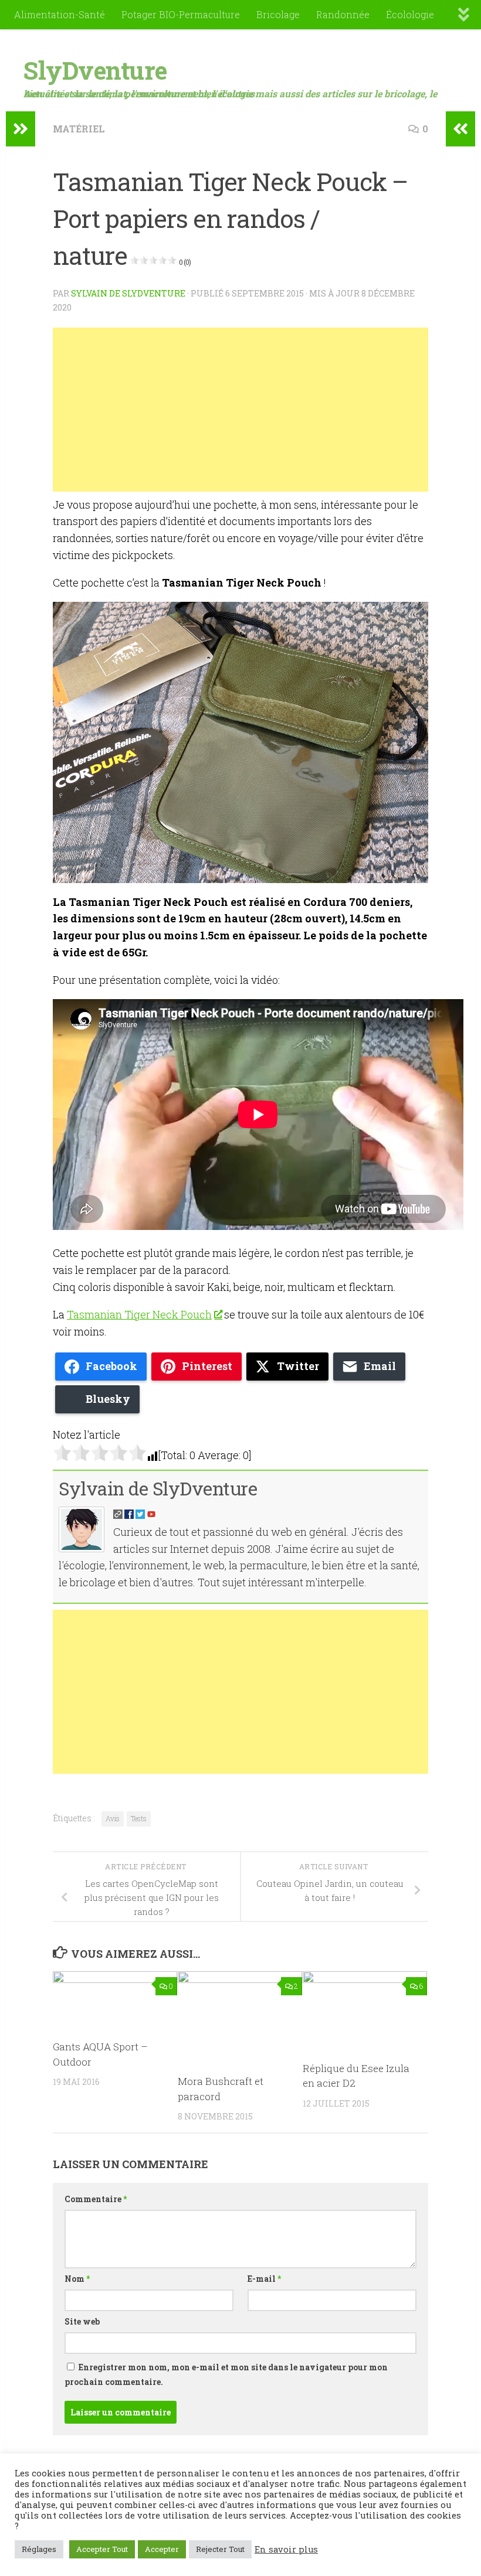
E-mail (264, 2279)
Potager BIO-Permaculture (181, 14)
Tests (139, 1818)
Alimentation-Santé (60, 14)
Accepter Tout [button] (102, 2549)
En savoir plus (286, 2550)
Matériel (79, 129)
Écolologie (410, 14)
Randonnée (343, 14)
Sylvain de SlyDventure (128, 293)
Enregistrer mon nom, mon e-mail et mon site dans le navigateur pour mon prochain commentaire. (226, 2374)
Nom (77, 2279)
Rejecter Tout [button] (220, 2549)
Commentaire (96, 2199)
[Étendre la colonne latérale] (21, 129)
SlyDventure (95, 70)
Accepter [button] (162, 2549)
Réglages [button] (39, 2549)
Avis (113, 1818)
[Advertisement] (240, 410)
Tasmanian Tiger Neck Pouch (139, 1314)
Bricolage (278, 14)
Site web (82, 2321)
